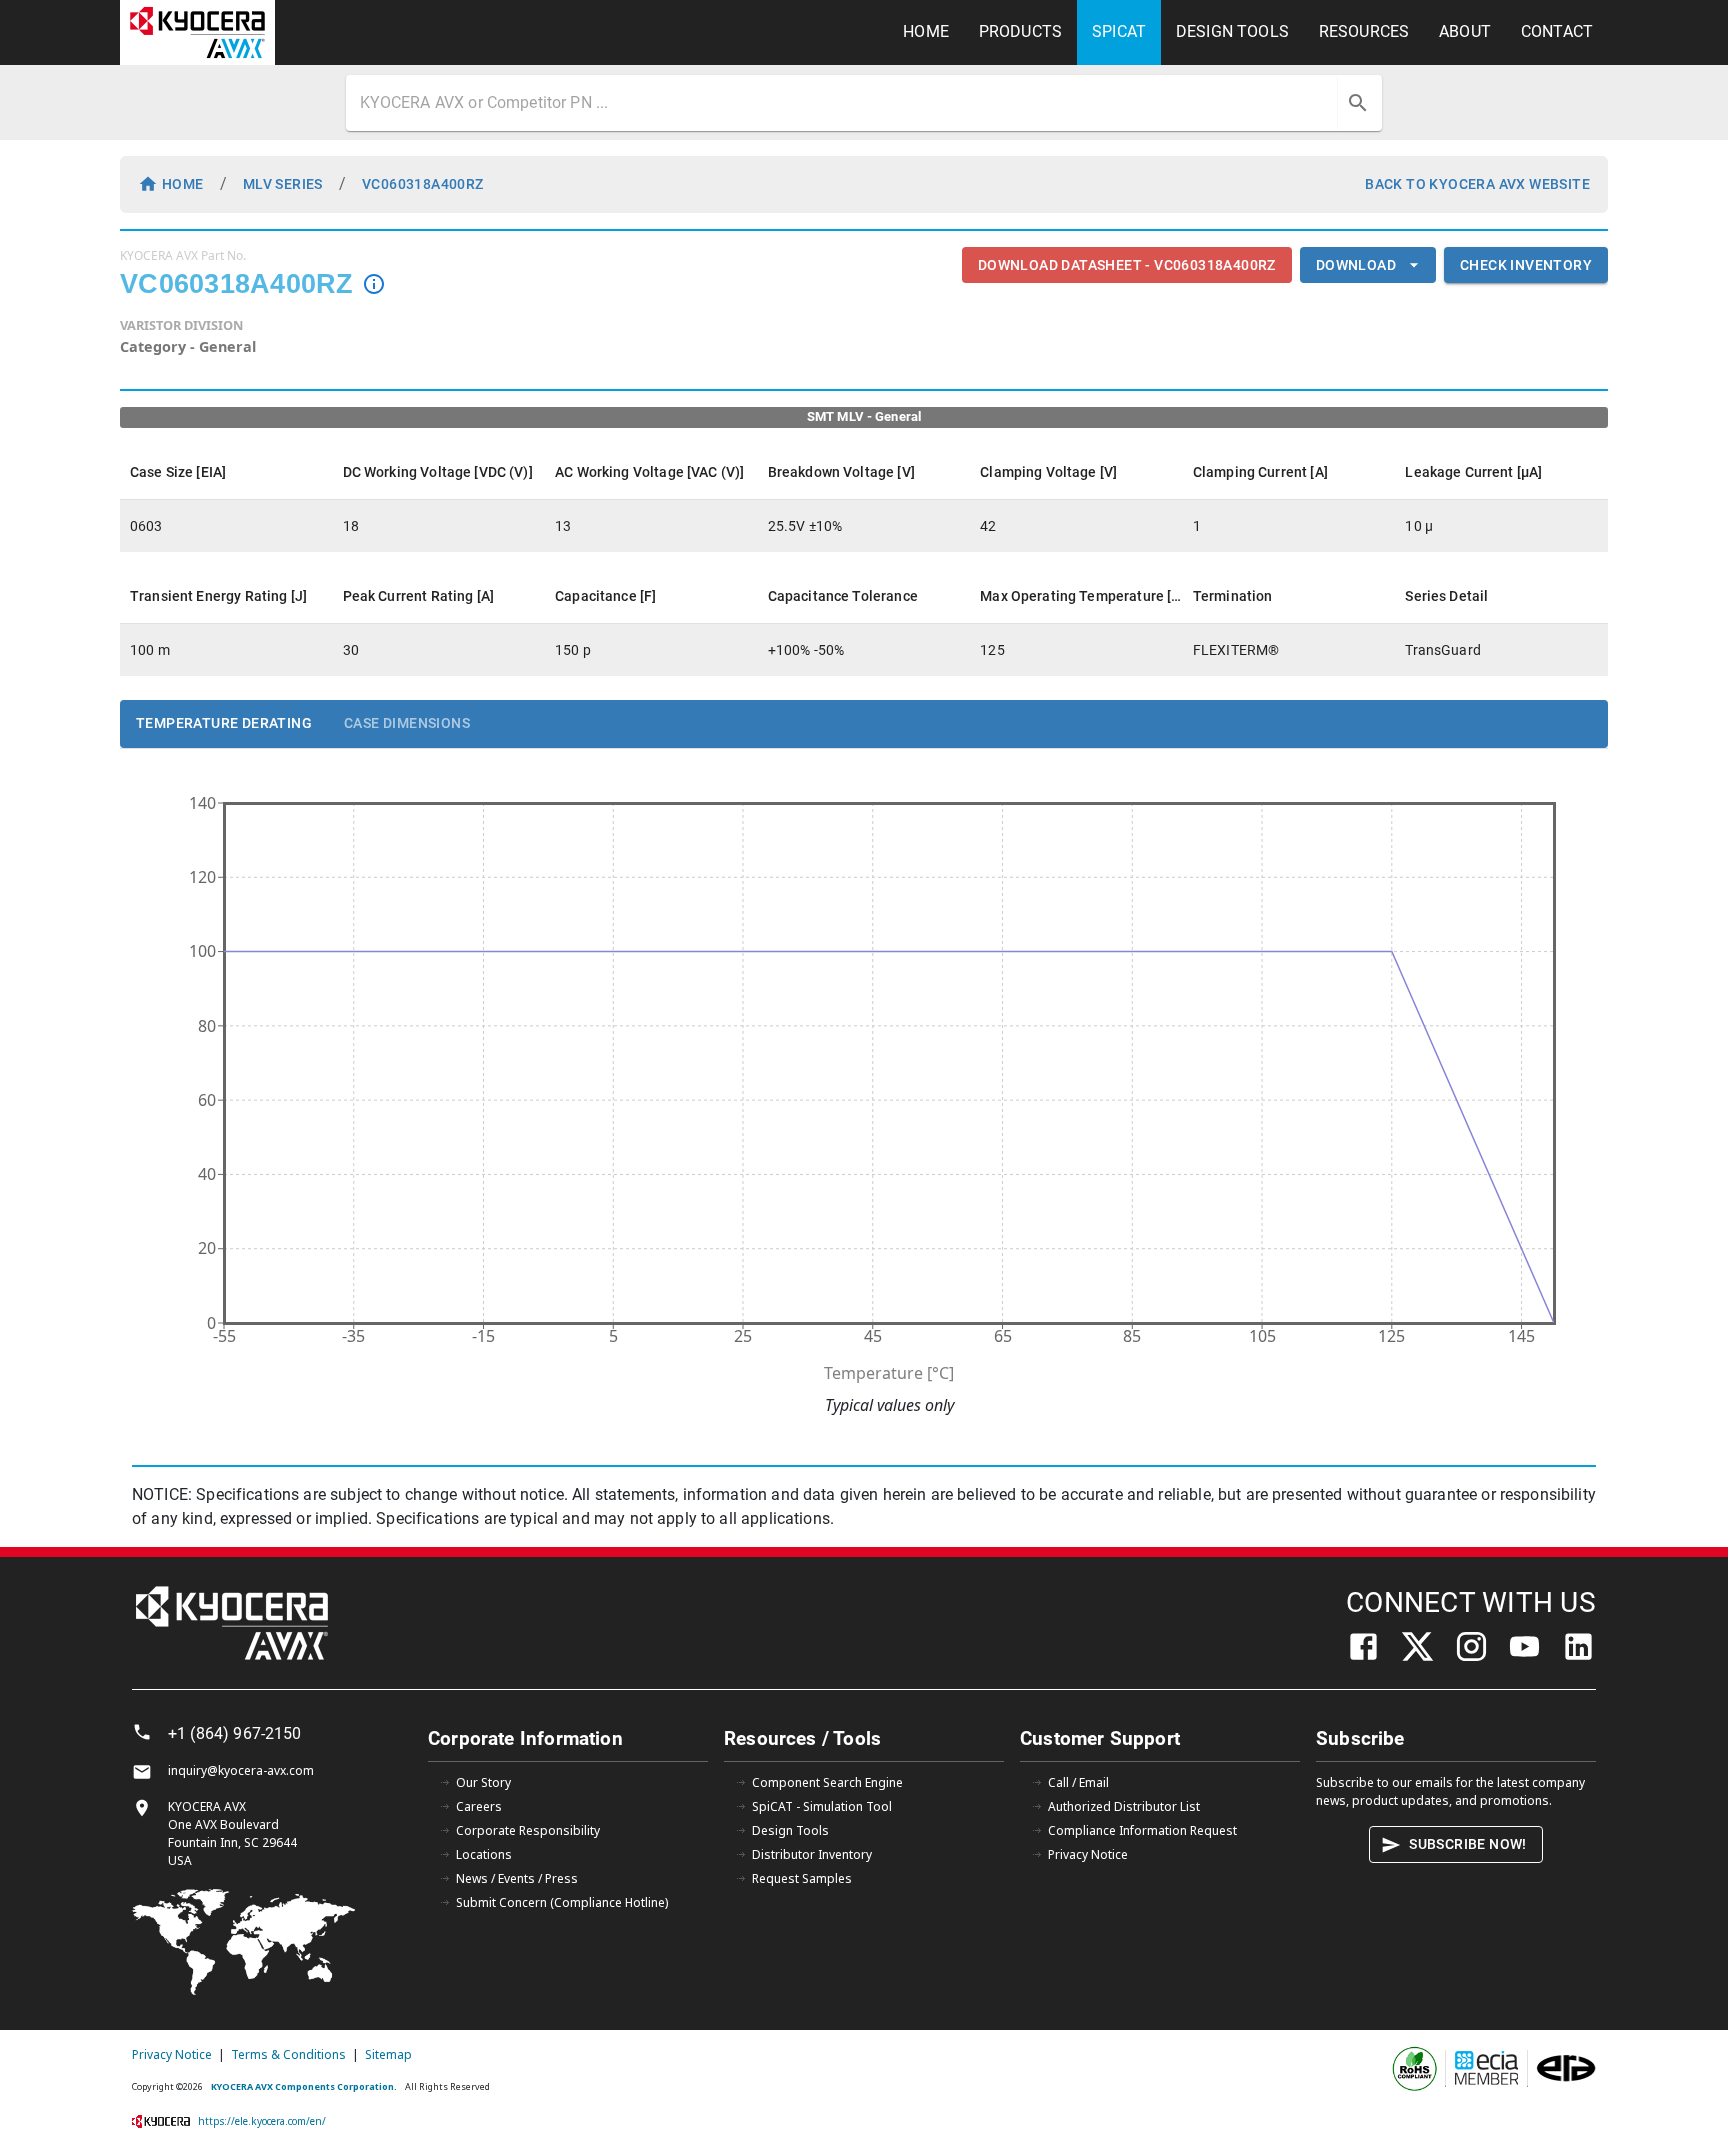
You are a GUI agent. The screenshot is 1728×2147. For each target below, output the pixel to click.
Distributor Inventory (812, 1854)
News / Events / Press (517, 1878)
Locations (484, 1854)
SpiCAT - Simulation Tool (822, 1806)
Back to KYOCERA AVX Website (1477, 184)
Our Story (483, 1782)
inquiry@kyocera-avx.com (241, 1770)
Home (183, 184)
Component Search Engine (827, 1782)
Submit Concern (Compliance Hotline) (562, 1902)
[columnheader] (226, 472)
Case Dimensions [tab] (407, 723)
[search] (1358, 103)
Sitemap (388, 2054)
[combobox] (844, 103)
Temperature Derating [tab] (224, 723)
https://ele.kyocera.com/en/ (262, 2121)
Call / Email (1078, 1782)
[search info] (374, 284)
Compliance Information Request (1142, 1830)
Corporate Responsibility (528, 1830)
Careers (479, 1806)
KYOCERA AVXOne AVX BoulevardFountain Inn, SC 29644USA (232, 1833)
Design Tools (790, 1830)
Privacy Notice (1088, 1854)
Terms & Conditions (288, 2054)
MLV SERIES (283, 184)
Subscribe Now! (1468, 1844)
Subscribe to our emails (1384, 1782)
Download (1356, 265)
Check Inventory (1526, 265)
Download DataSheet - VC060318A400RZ (1127, 265)
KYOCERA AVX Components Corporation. (304, 2086)
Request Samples (802, 1878)
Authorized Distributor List (1124, 1806)
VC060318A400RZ (423, 184)
